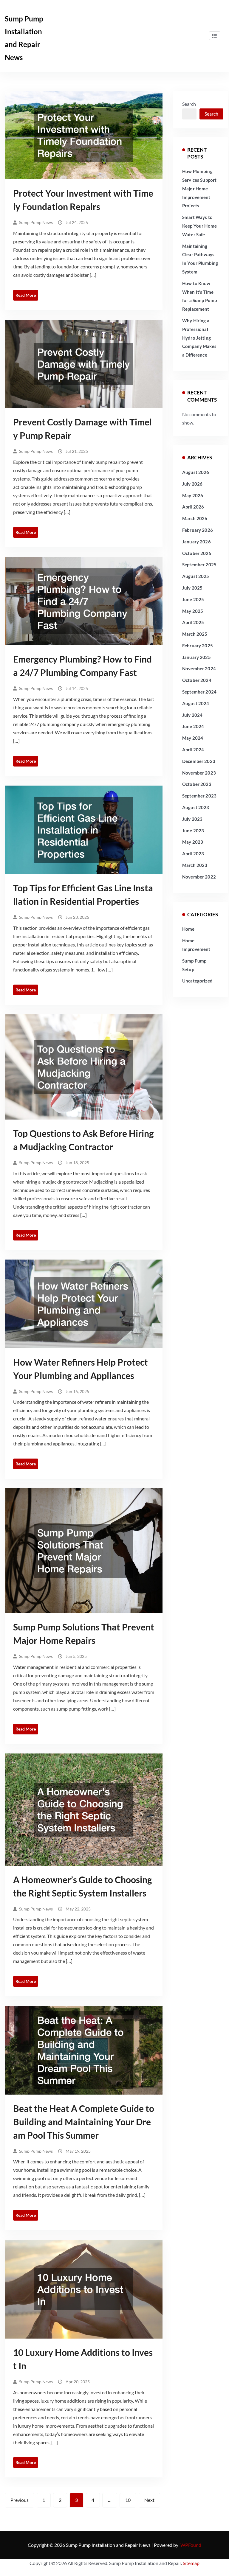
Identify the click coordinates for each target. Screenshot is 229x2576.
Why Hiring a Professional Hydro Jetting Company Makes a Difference (199, 338)
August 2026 (196, 472)
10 (128, 2500)
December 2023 (199, 761)
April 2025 (193, 622)
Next (149, 2500)
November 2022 (199, 877)
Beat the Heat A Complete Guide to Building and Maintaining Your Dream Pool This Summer (84, 2122)
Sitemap (191, 2563)
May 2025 (193, 611)
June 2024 (193, 726)
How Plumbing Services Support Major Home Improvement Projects (199, 188)
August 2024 (196, 703)
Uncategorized (197, 981)
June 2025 (193, 599)
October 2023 (197, 784)
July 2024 (192, 715)
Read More (26, 295)
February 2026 (198, 530)
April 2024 (193, 750)
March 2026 (195, 518)
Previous (20, 2500)
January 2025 (196, 657)
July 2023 (192, 819)
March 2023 (195, 865)
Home (188, 929)
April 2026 (193, 507)
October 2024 (197, 680)
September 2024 (199, 692)
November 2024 (199, 669)
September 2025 (199, 565)
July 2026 (192, 484)
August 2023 (196, 807)
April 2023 (193, 854)
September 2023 (199, 796)
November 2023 (199, 773)
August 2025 (196, 576)
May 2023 (193, 842)
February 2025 (198, 646)
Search (189, 104)
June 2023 (193, 831)
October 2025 (197, 553)
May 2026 (193, 495)
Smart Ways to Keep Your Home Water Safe (199, 226)
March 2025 (195, 634)
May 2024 (193, 738)
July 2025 (192, 588)
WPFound (191, 2545)
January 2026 (196, 542)
